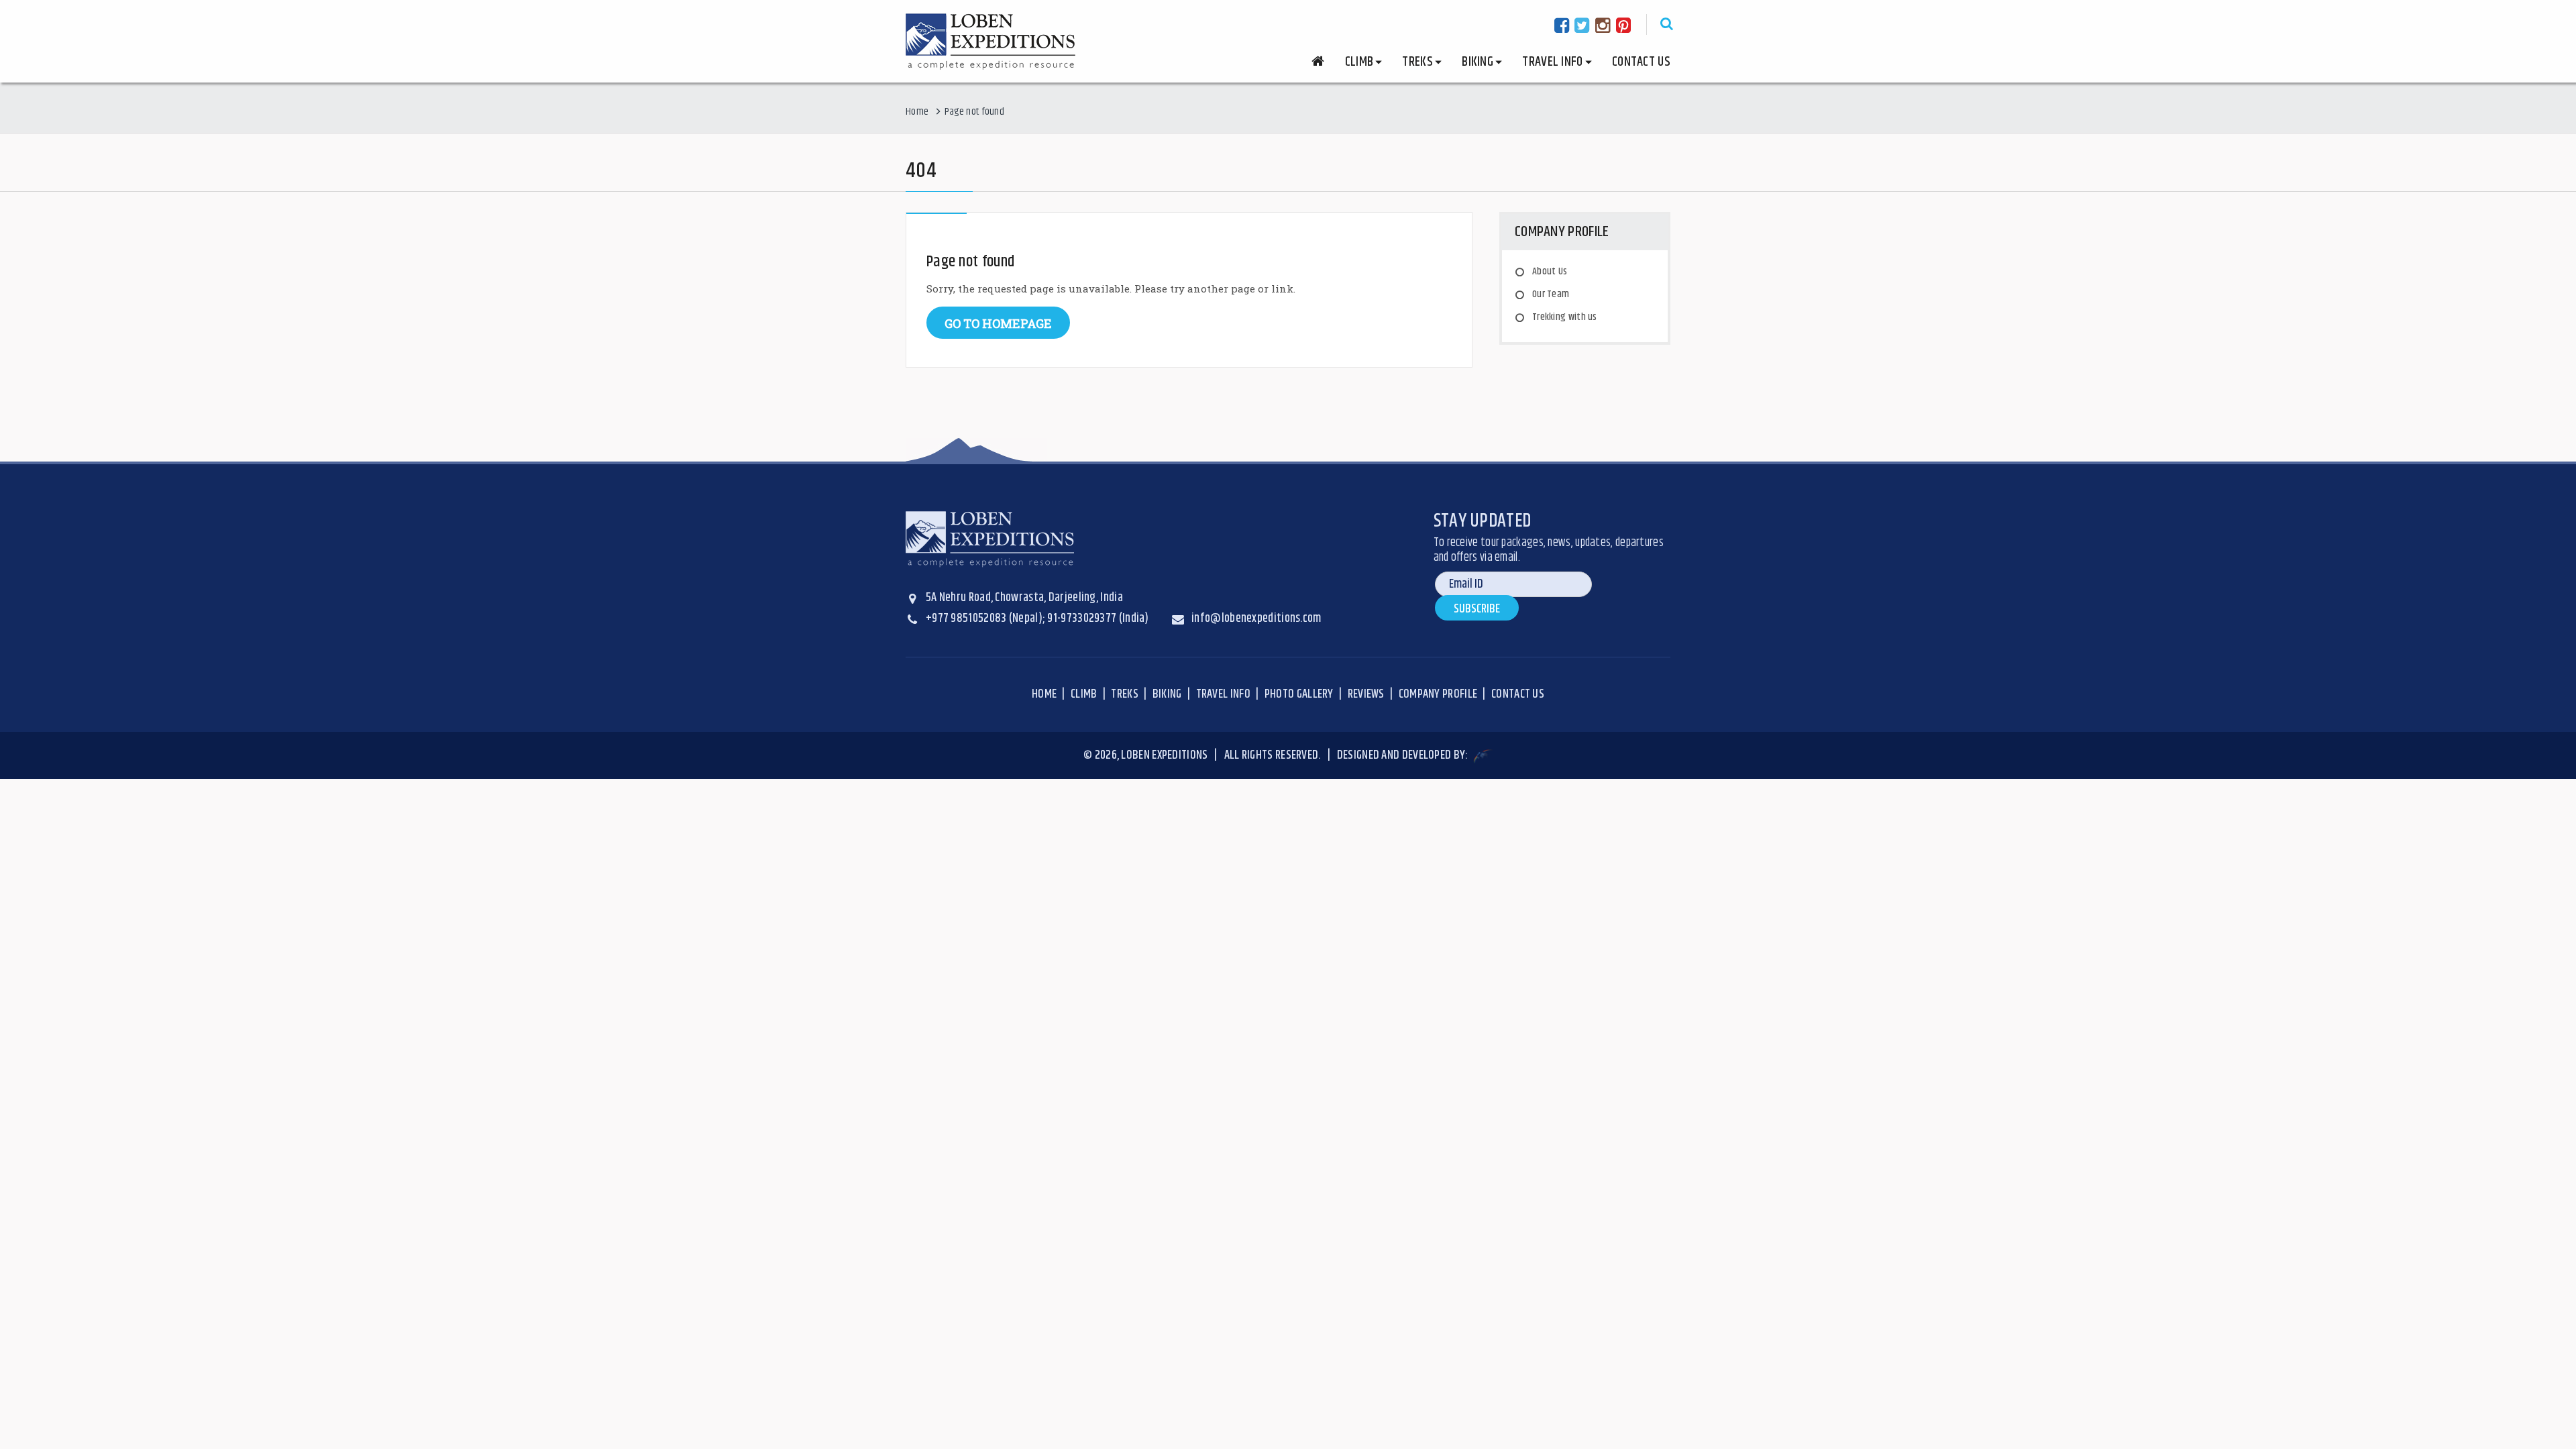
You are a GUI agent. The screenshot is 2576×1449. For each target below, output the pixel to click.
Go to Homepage (998, 323)
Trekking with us (1565, 317)
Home (917, 112)
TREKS (1125, 694)
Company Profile (1438, 694)
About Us (1550, 271)
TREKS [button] (1417, 62)
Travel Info (1223, 694)
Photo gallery (1299, 694)
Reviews (1366, 694)
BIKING (1167, 694)
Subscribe (1477, 609)
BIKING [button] (1478, 62)
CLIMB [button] (1359, 62)
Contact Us (1641, 62)
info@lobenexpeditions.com (1256, 619)
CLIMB (1084, 694)
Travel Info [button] (1552, 62)
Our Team (1551, 294)
